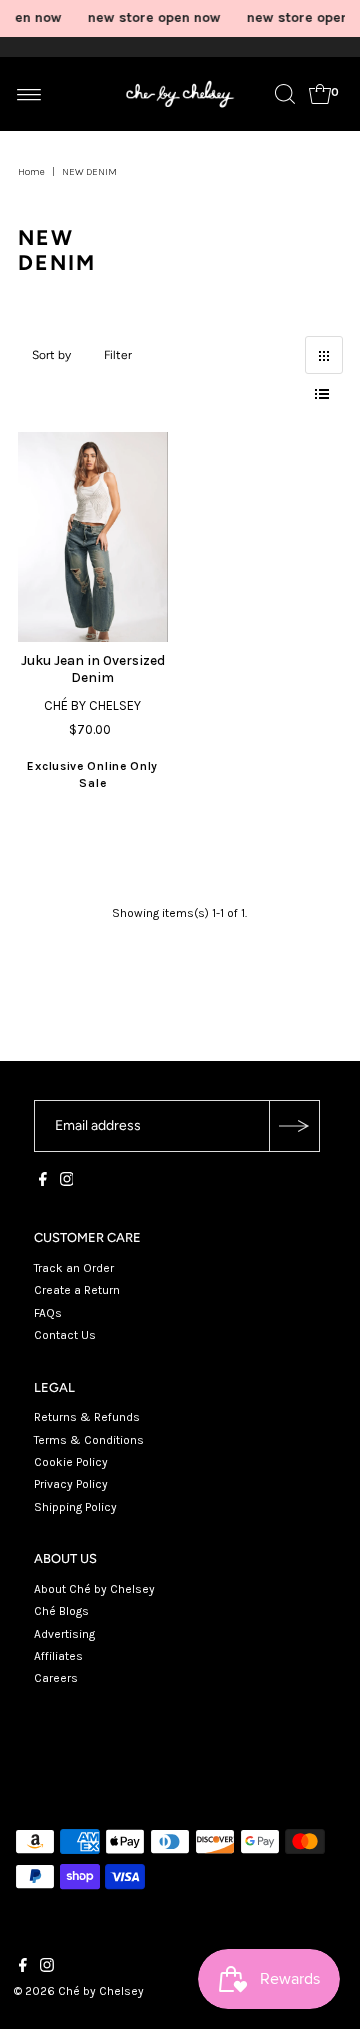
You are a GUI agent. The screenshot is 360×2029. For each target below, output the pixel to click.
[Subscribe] (294, 1126)
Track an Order (74, 1268)
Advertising (64, 1634)
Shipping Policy (75, 1507)
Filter (118, 355)
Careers (56, 1678)
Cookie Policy (71, 1462)
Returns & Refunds (87, 1417)
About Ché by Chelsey (94, 1589)
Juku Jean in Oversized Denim (93, 669)
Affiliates (58, 1656)
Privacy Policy (71, 1484)
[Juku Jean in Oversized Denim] (93, 537)
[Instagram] (67, 1182)
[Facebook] (43, 1182)
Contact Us (65, 1335)
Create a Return (77, 1290)
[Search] (285, 94)
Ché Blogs (61, 1611)
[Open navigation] (29, 94)
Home (31, 172)
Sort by (51, 355)
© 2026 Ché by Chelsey (79, 1991)
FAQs (48, 1313)
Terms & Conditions (89, 1440)
